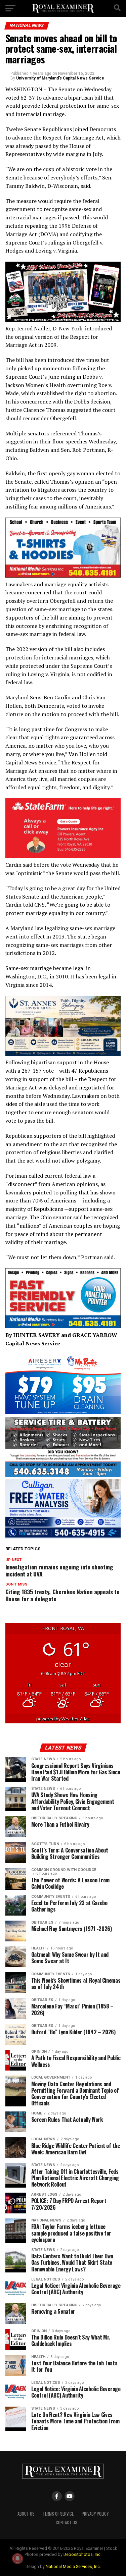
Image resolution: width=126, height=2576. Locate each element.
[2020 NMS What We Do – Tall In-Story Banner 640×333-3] (63, 1326)
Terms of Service (58, 2514)
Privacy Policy (95, 2514)
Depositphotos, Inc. (82, 2554)
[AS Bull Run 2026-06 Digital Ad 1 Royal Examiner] (63, 1412)
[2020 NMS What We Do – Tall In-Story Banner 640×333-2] (63, 576)
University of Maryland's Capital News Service (60, 78)
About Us (26, 2514)
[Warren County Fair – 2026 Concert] (63, 320)
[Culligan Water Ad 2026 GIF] (63, 1537)
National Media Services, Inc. (73, 2566)
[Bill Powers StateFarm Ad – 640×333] (63, 856)
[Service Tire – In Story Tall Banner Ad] (63, 1475)
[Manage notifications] (17, 2559)
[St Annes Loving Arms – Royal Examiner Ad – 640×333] (63, 1054)
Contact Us (67, 2523)
